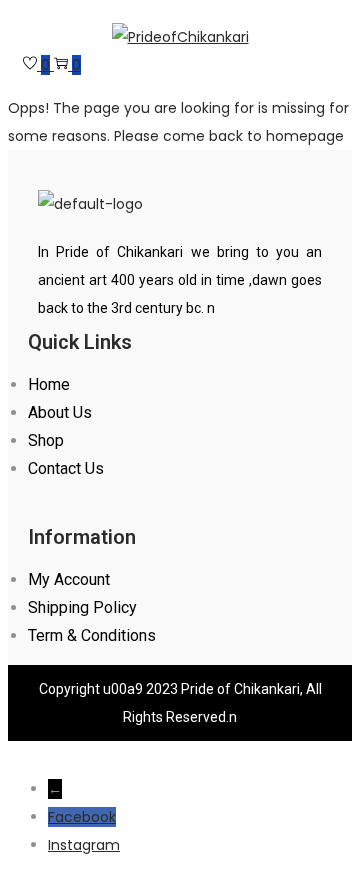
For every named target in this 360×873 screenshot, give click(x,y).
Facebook (82, 817)
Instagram (84, 845)
